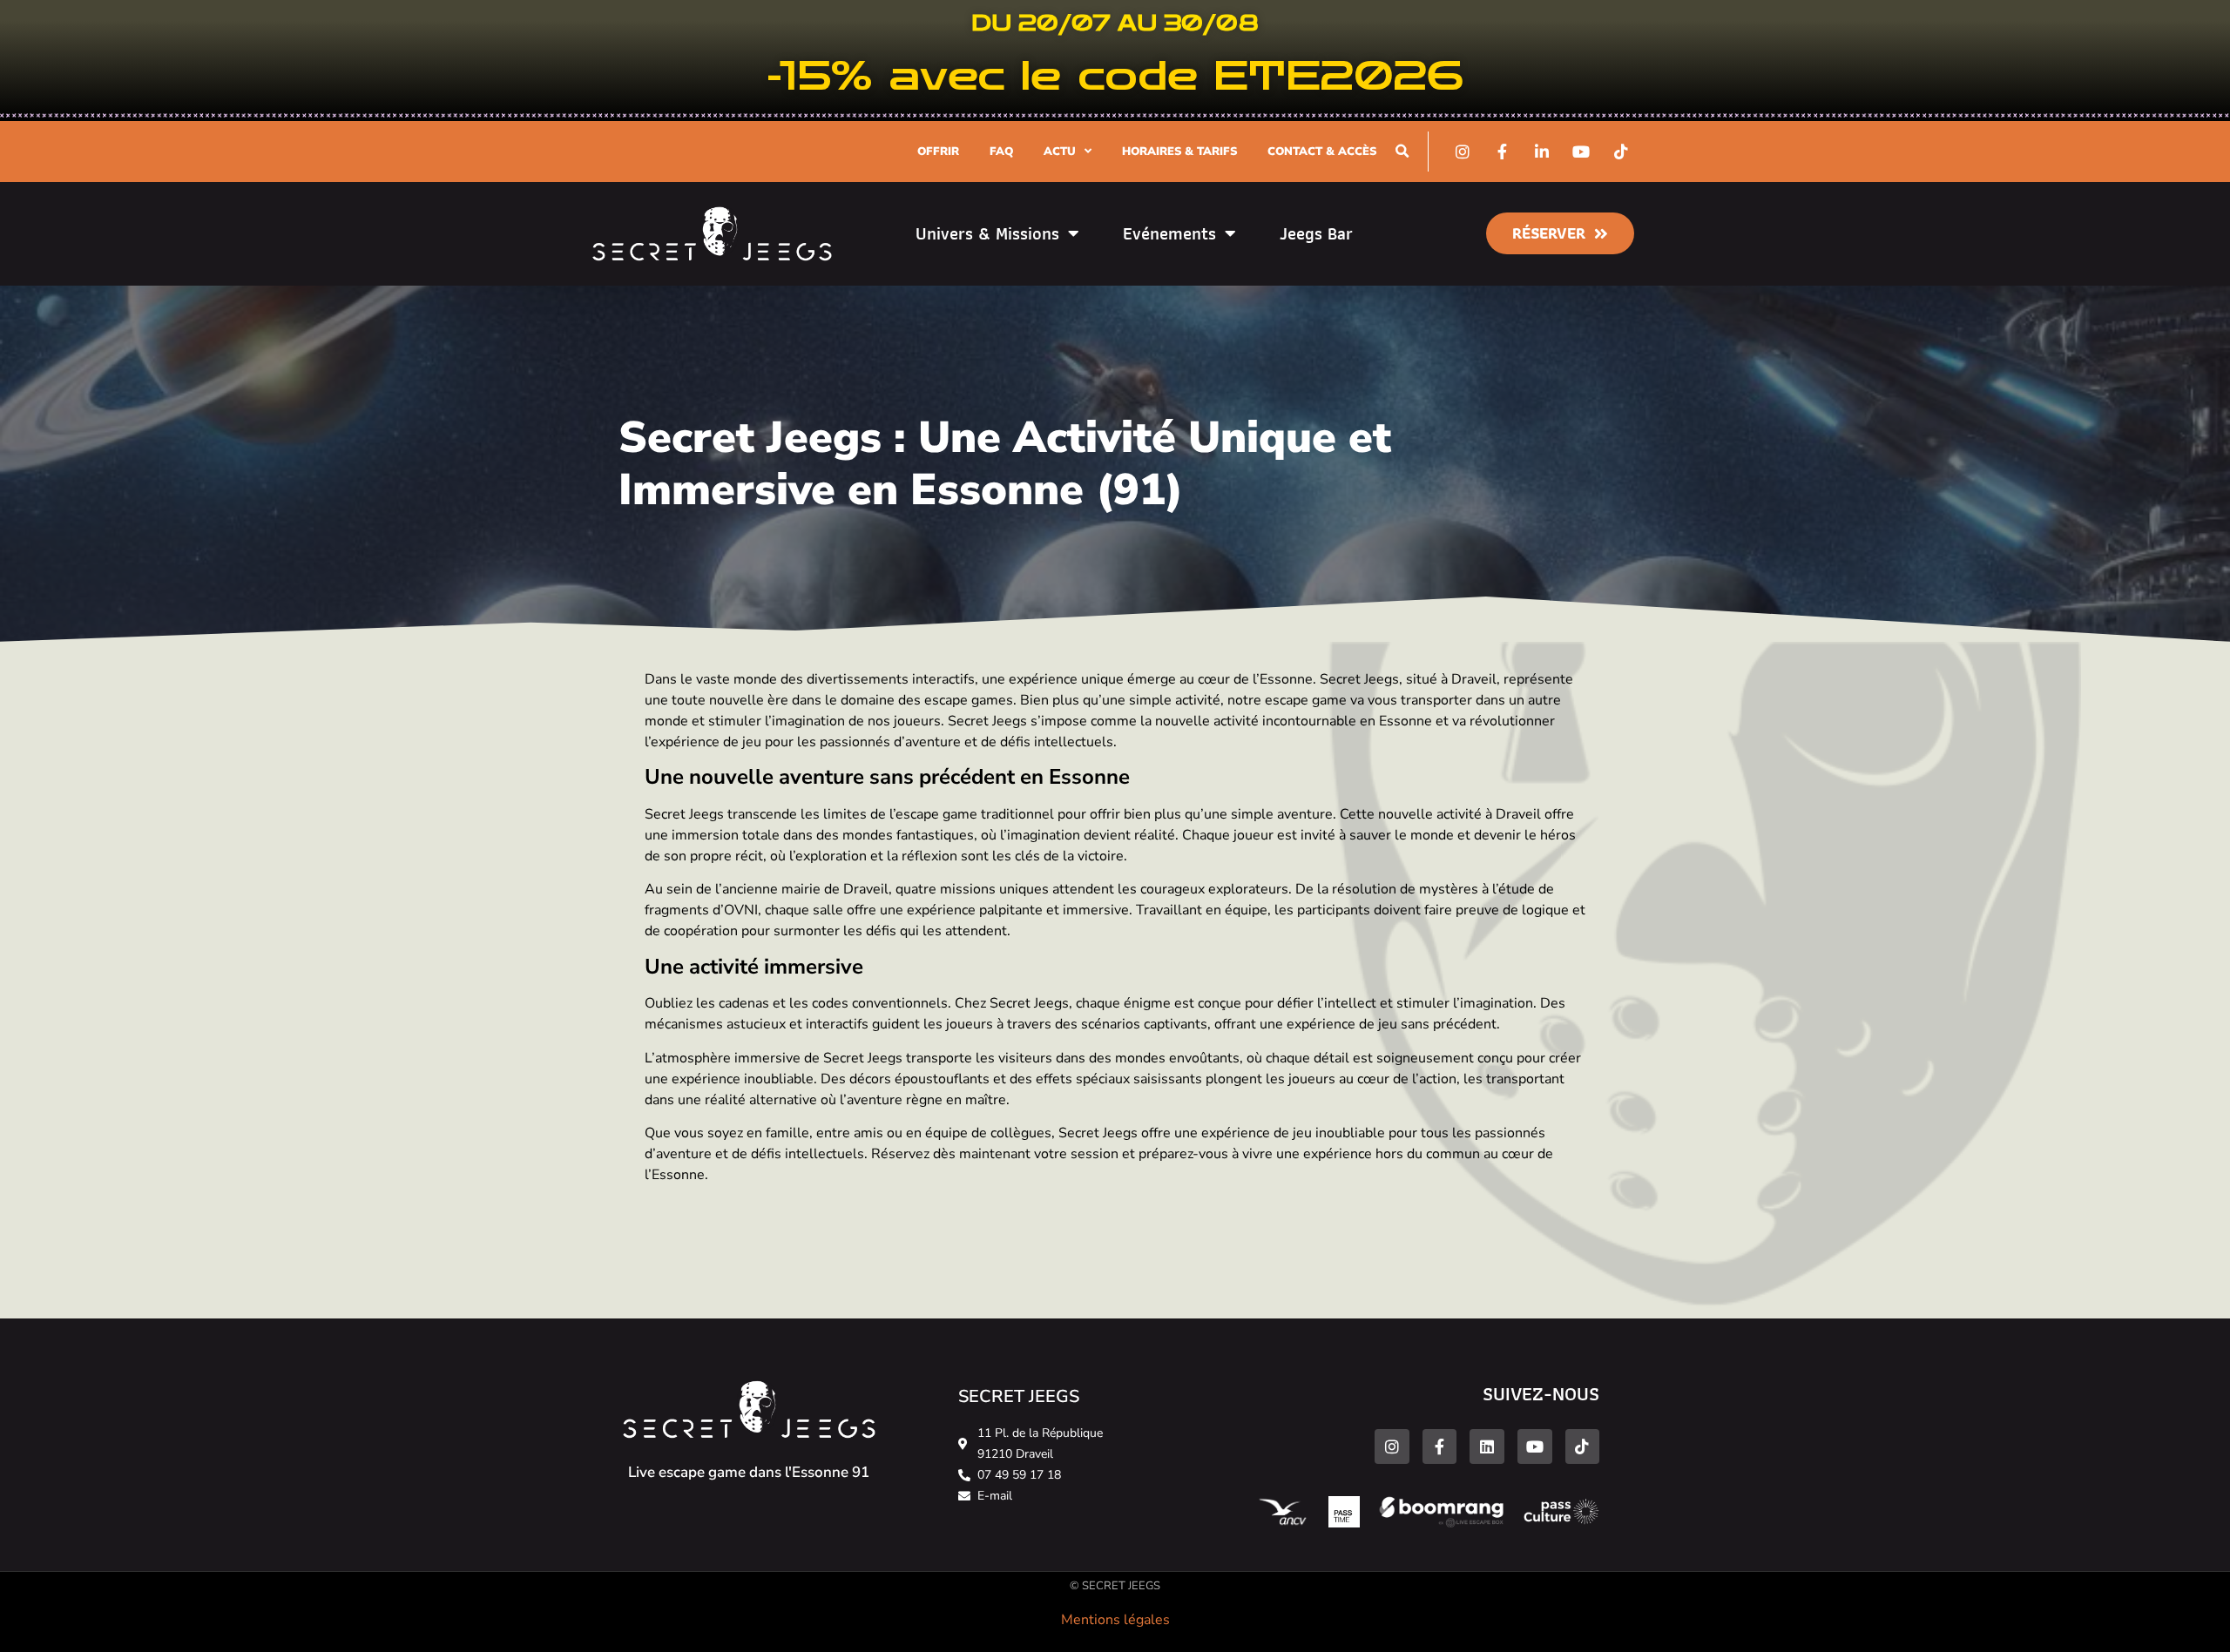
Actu (1060, 152)
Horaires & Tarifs (1179, 152)
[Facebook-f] (1440, 1446)
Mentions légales (1115, 1620)
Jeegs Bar (1316, 233)
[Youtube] (1535, 1446)
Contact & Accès (1322, 152)
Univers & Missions (987, 233)
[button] (1402, 151)
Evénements (1169, 233)
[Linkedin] (1487, 1446)
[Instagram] (1392, 1446)
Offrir (938, 152)
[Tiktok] (1583, 1446)
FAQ (1001, 152)
